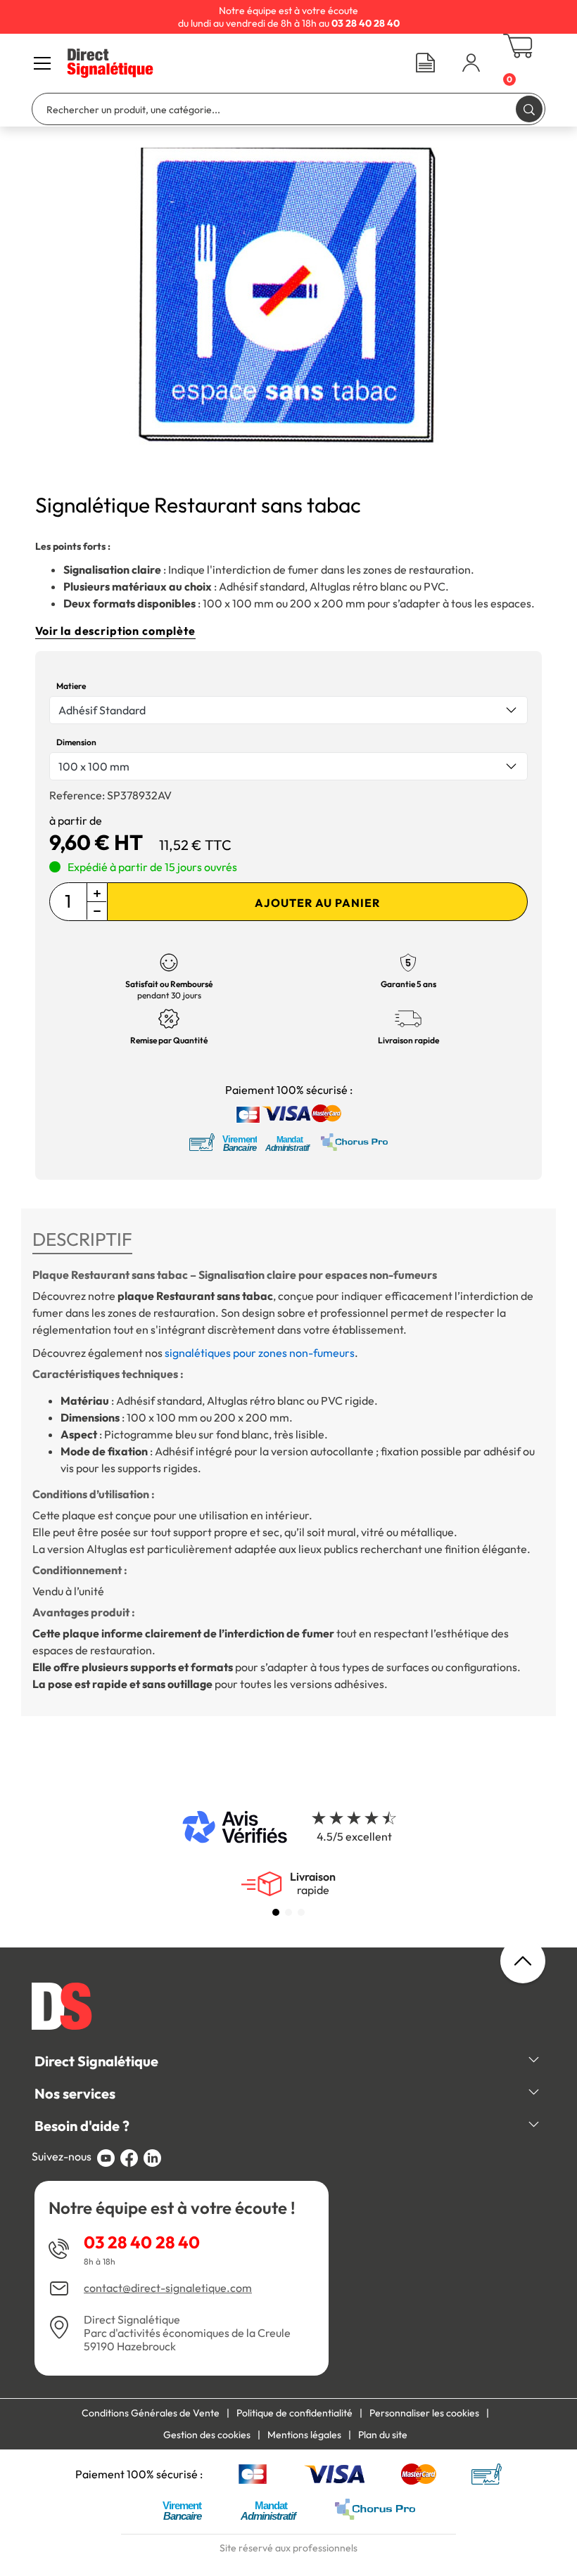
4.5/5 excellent (354, 1836)
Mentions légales (304, 2435)
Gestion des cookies (207, 2435)
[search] (529, 109)
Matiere (71, 686)
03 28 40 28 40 (142, 2242)
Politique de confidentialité (294, 2413)
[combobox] (288, 710)
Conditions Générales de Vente (151, 2413)
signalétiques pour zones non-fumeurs (260, 1353)
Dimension (76, 742)
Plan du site (383, 2435)
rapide (313, 1883)
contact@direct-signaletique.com (168, 2288)
